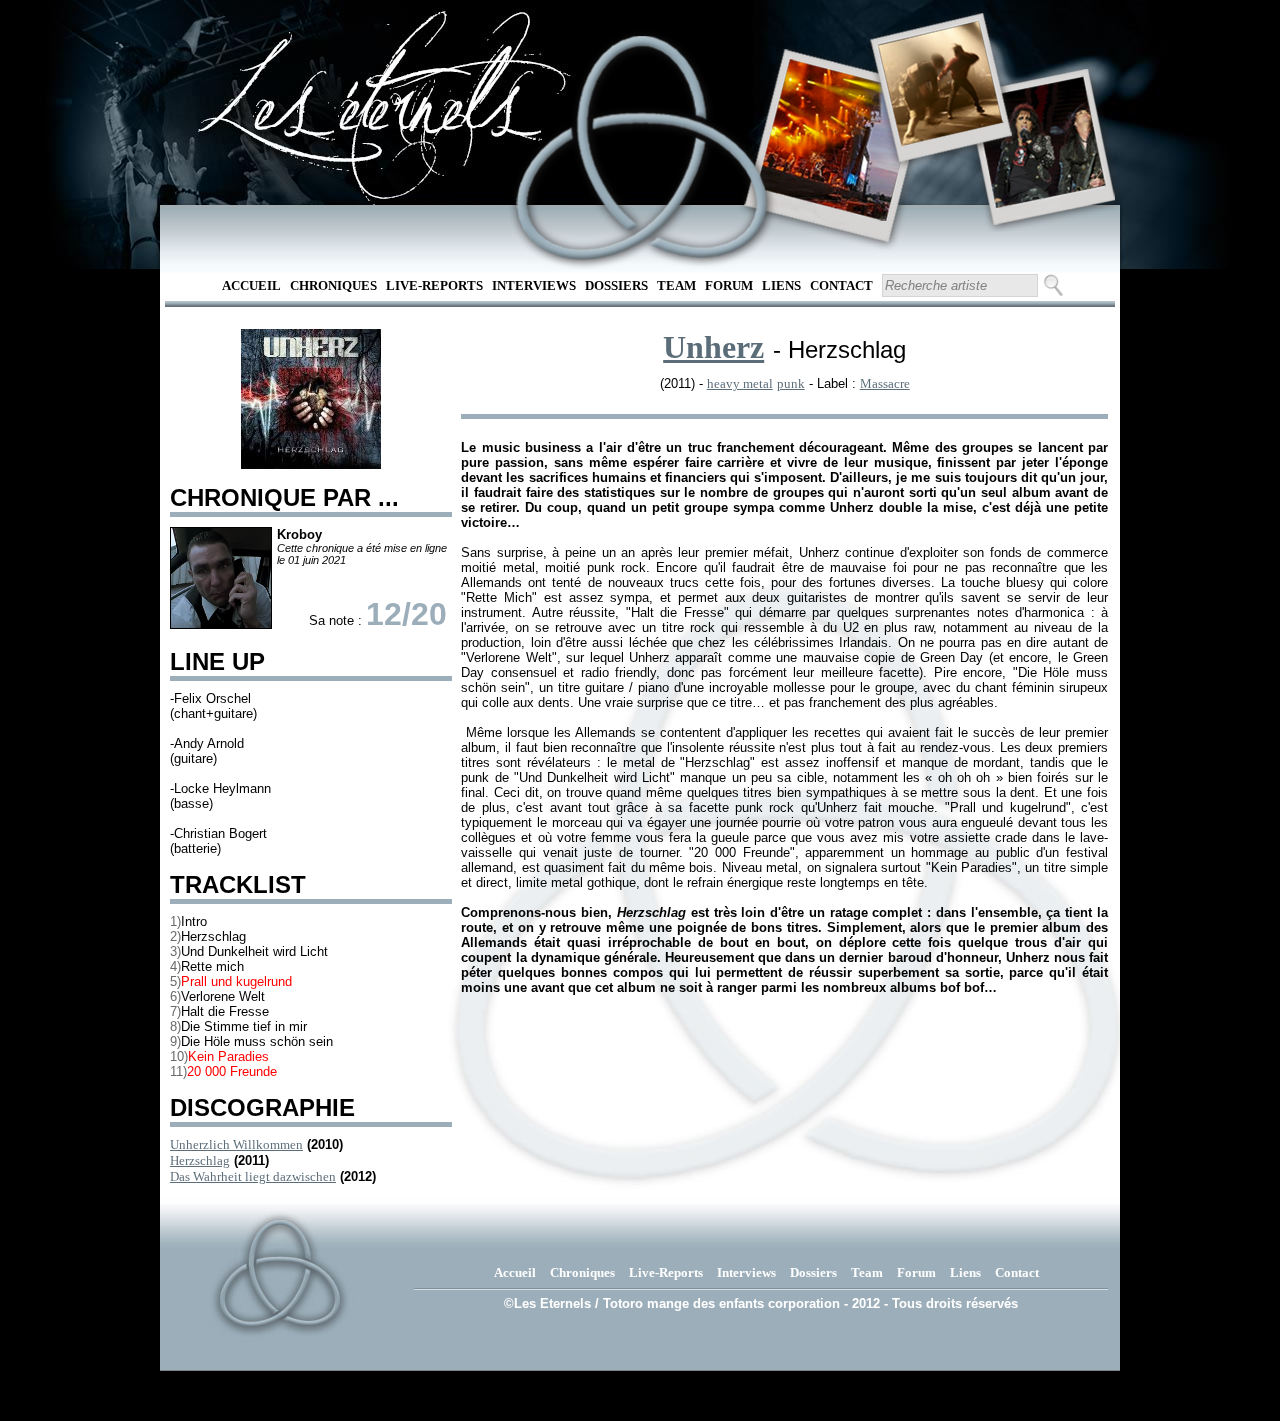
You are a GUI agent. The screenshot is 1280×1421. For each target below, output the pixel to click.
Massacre (885, 383)
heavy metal (740, 383)
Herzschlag (200, 1160)
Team (676, 285)
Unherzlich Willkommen (236, 1144)
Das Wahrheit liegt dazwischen (253, 1176)
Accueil (251, 285)
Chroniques (333, 285)
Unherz (713, 347)
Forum (729, 285)
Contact (841, 285)
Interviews (534, 285)
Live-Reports (434, 285)
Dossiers (616, 285)
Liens (781, 285)
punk (791, 383)
